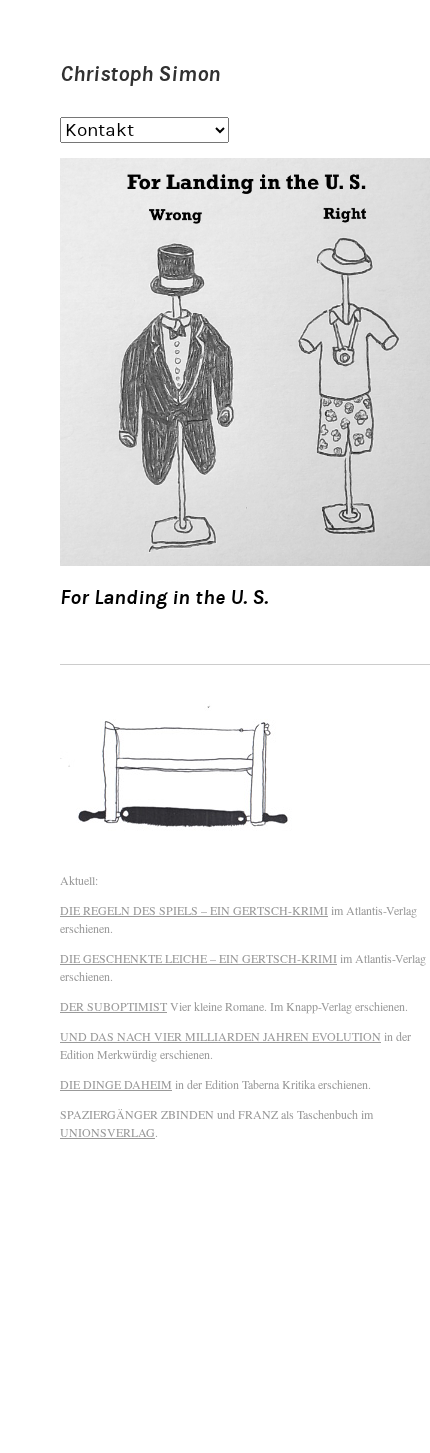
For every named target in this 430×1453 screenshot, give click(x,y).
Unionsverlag (107, 1132)
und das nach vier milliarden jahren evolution (220, 1036)
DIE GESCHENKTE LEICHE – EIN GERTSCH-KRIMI (198, 958)
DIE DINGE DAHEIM (116, 1084)
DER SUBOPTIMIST (113, 1006)
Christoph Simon (140, 73)
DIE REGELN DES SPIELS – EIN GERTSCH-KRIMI (194, 910)
